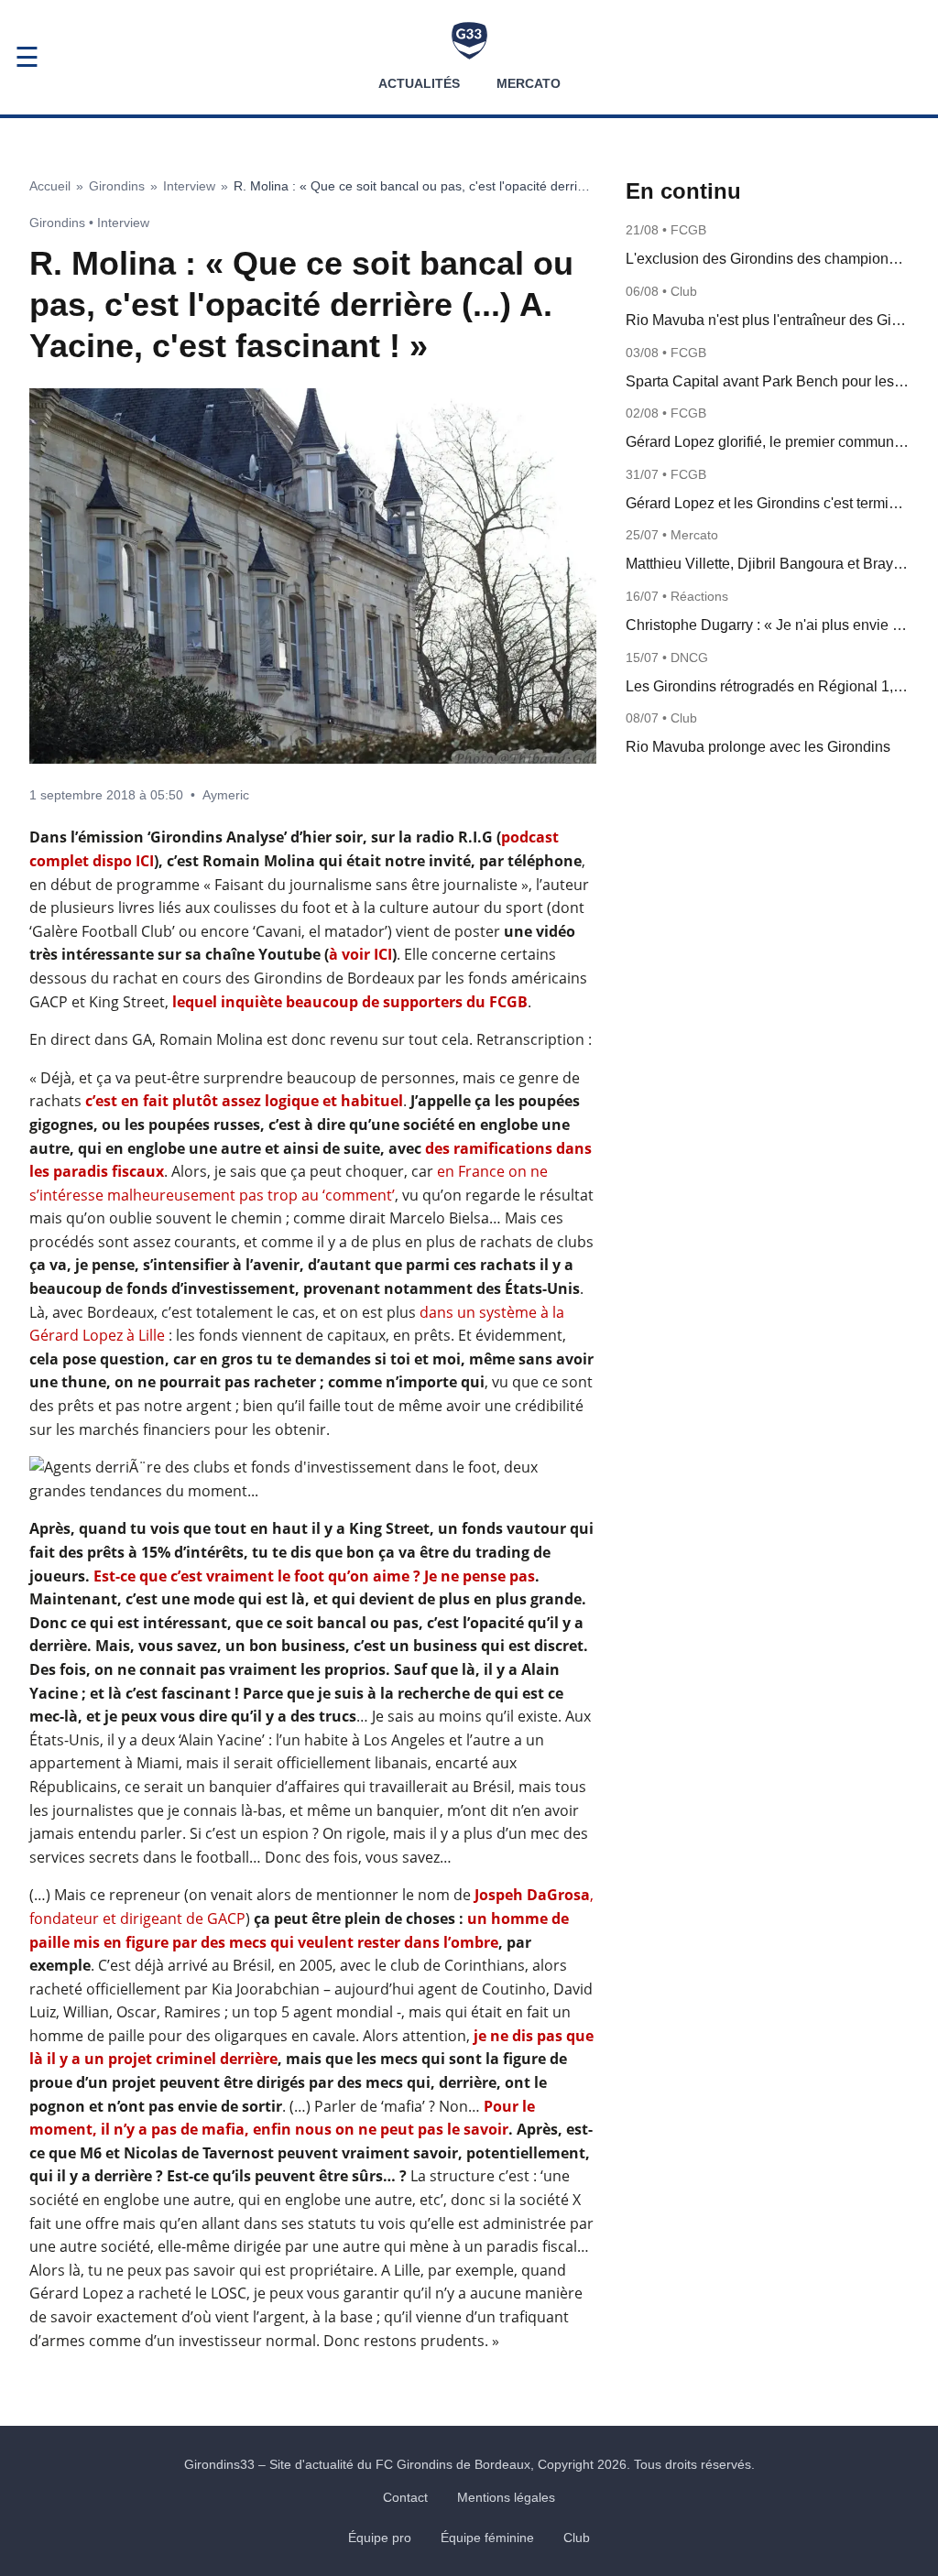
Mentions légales (506, 2497)
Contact (405, 2497)
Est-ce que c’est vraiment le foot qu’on (231, 1576)
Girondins (117, 186)
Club (577, 2538)
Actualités (419, 83)
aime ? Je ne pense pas (452, 1576)
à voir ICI (360, 954)
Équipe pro (380, 2538)
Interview (189, 186)
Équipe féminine (487, 2538)
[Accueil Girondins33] (469, 41)
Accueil (50, 186)
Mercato (529, 83)
